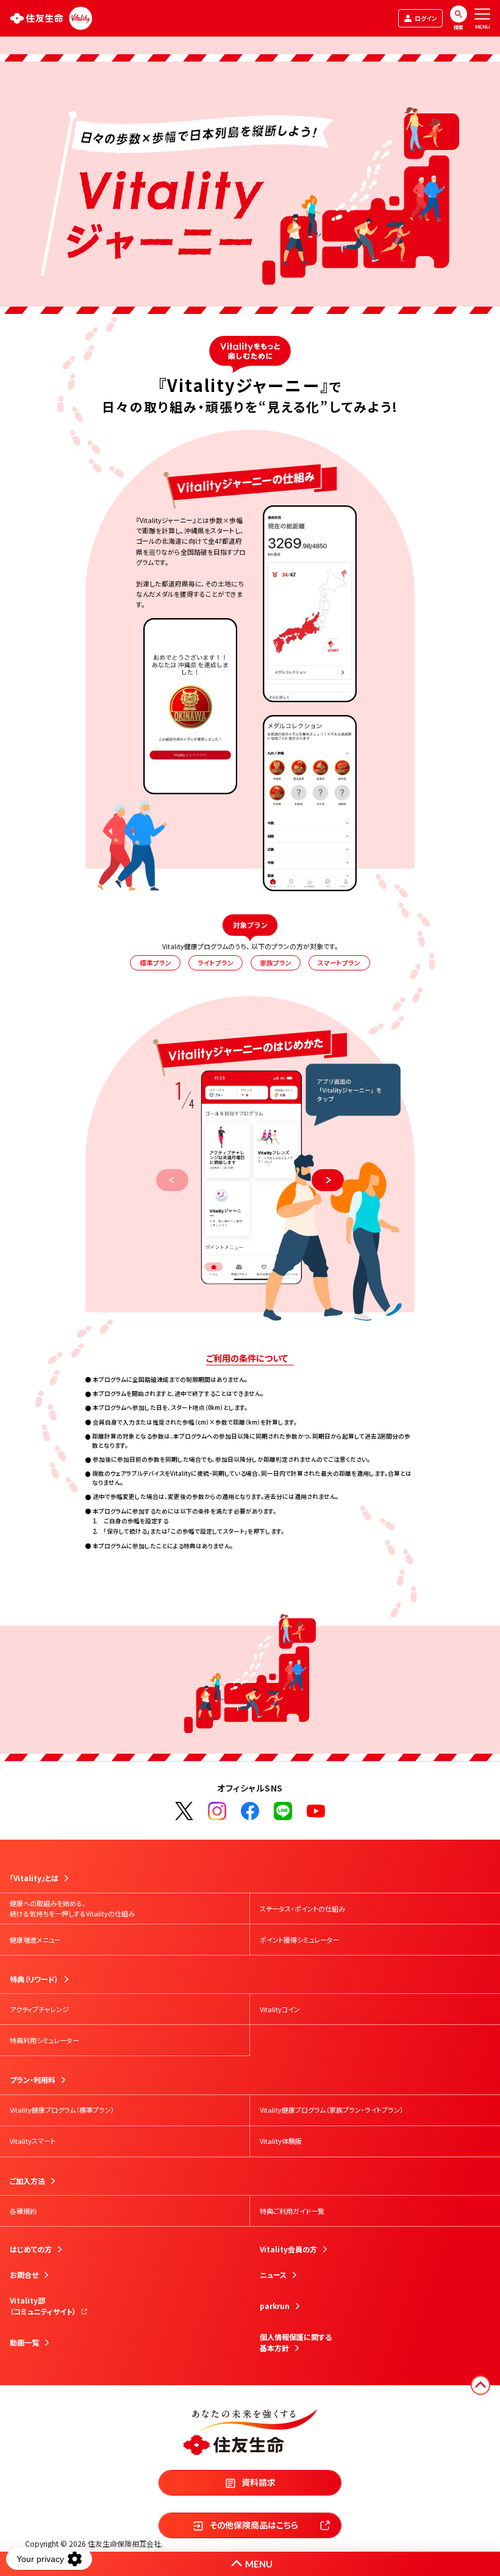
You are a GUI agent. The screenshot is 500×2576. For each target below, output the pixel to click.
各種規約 (23, 2211)
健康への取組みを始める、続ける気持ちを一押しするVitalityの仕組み (72, 1908)
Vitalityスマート (33, 2141)
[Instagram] (217, 1811)
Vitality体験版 (281, 2141)
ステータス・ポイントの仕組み (302, 1909)
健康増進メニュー (35, 1940)
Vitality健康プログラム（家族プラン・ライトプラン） (332, 2110)
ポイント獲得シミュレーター (300, 1940)
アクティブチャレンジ (39, 2009)
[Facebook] (250, 1811)
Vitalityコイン (280, 2009)
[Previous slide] (172, 1180)
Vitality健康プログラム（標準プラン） (62, 2110)
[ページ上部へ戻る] (480, 2385)
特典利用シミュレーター (45, 2040)
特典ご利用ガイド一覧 (292, 2211)
